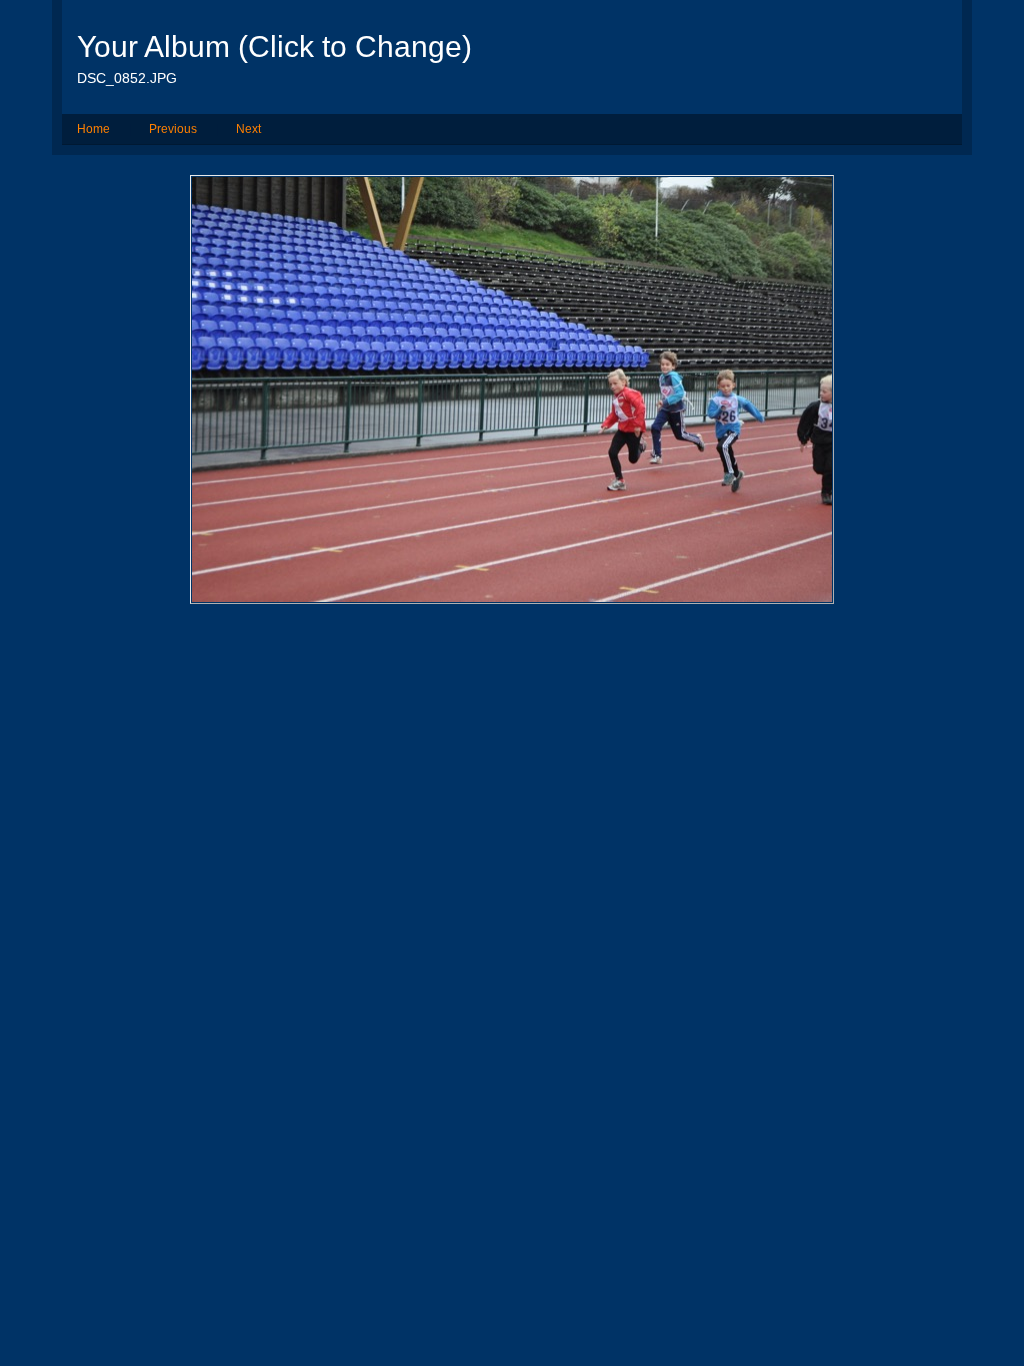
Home (93, 129)
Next (248, 129)
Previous (173, 129)
